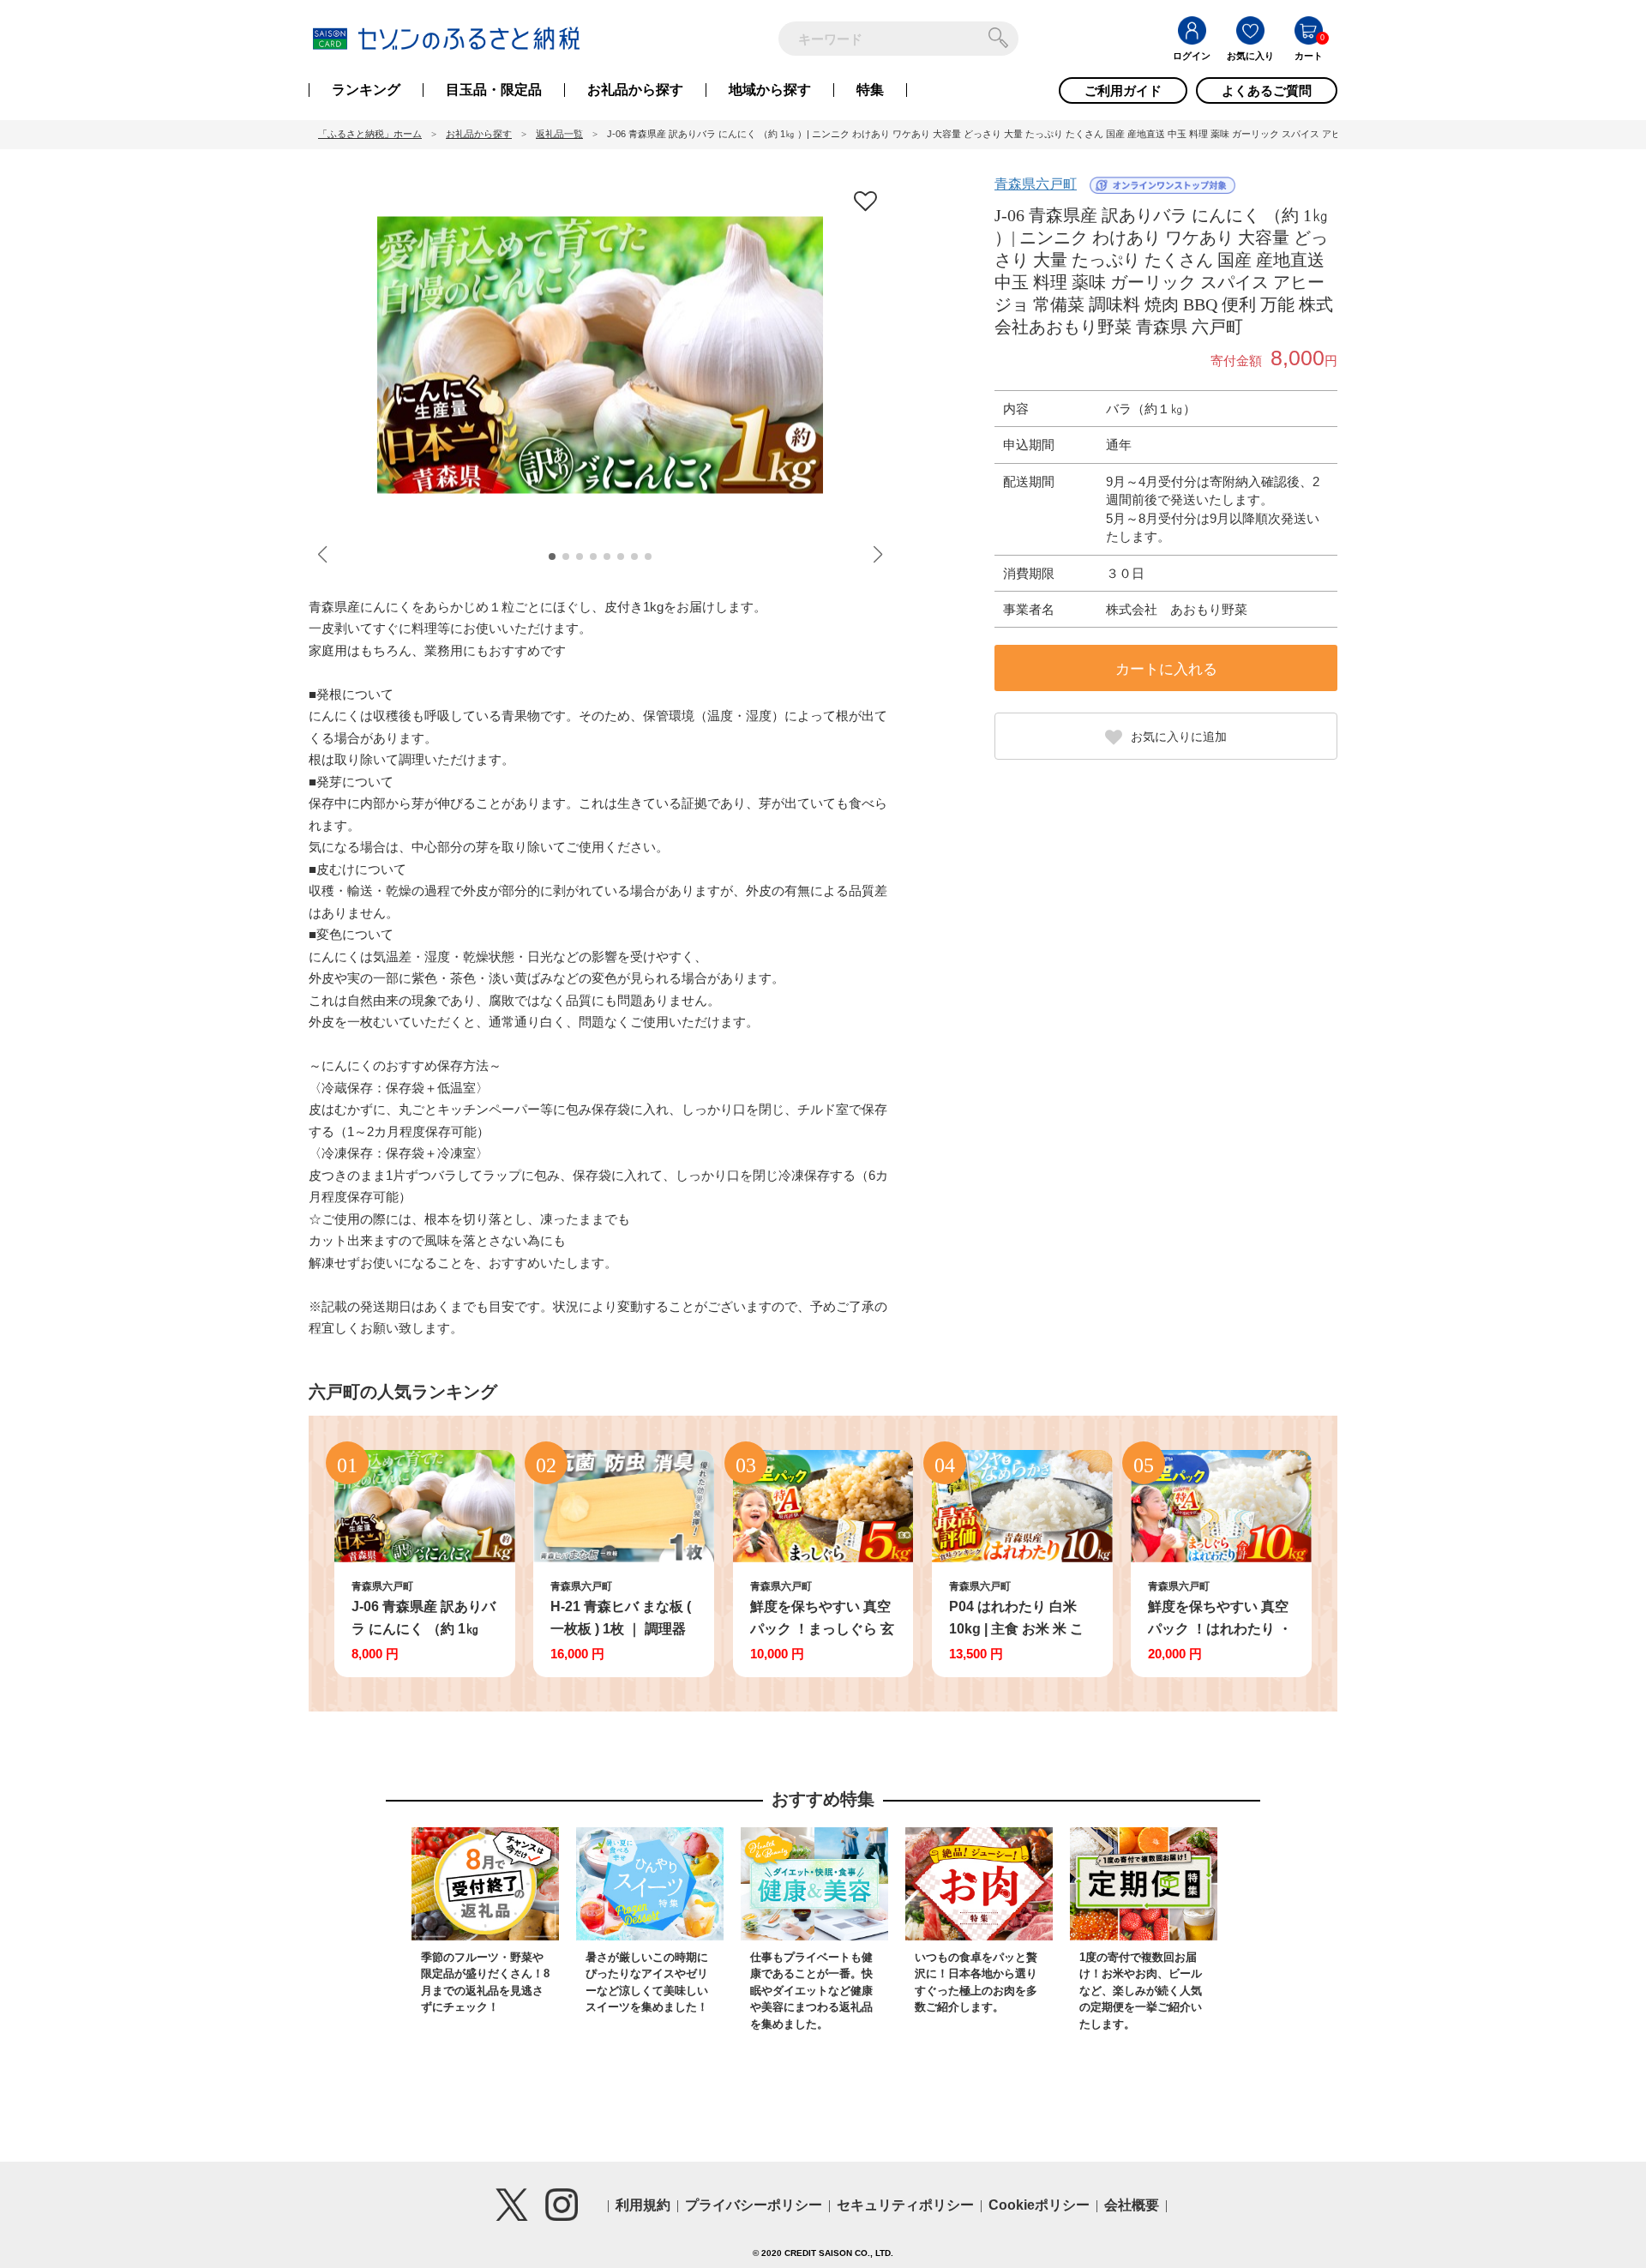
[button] (552, 556)
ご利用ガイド (1123, 90)
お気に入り (1250, 56)
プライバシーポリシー (754, 2205)
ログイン (1192, 56)
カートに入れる (1166, 669)
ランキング (366, 90)
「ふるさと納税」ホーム (370, 134)
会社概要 (1132, 2205)
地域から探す (770, 90)
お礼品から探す (635, 90)
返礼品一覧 (559, 134)
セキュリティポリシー (905, 2205)
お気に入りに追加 (1179, 737)
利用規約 (643, 2205)
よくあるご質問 (1267, 90)
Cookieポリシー (1039, 2205)
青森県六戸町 (1036, 184)
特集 (870, 90)
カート (1309, 56)
